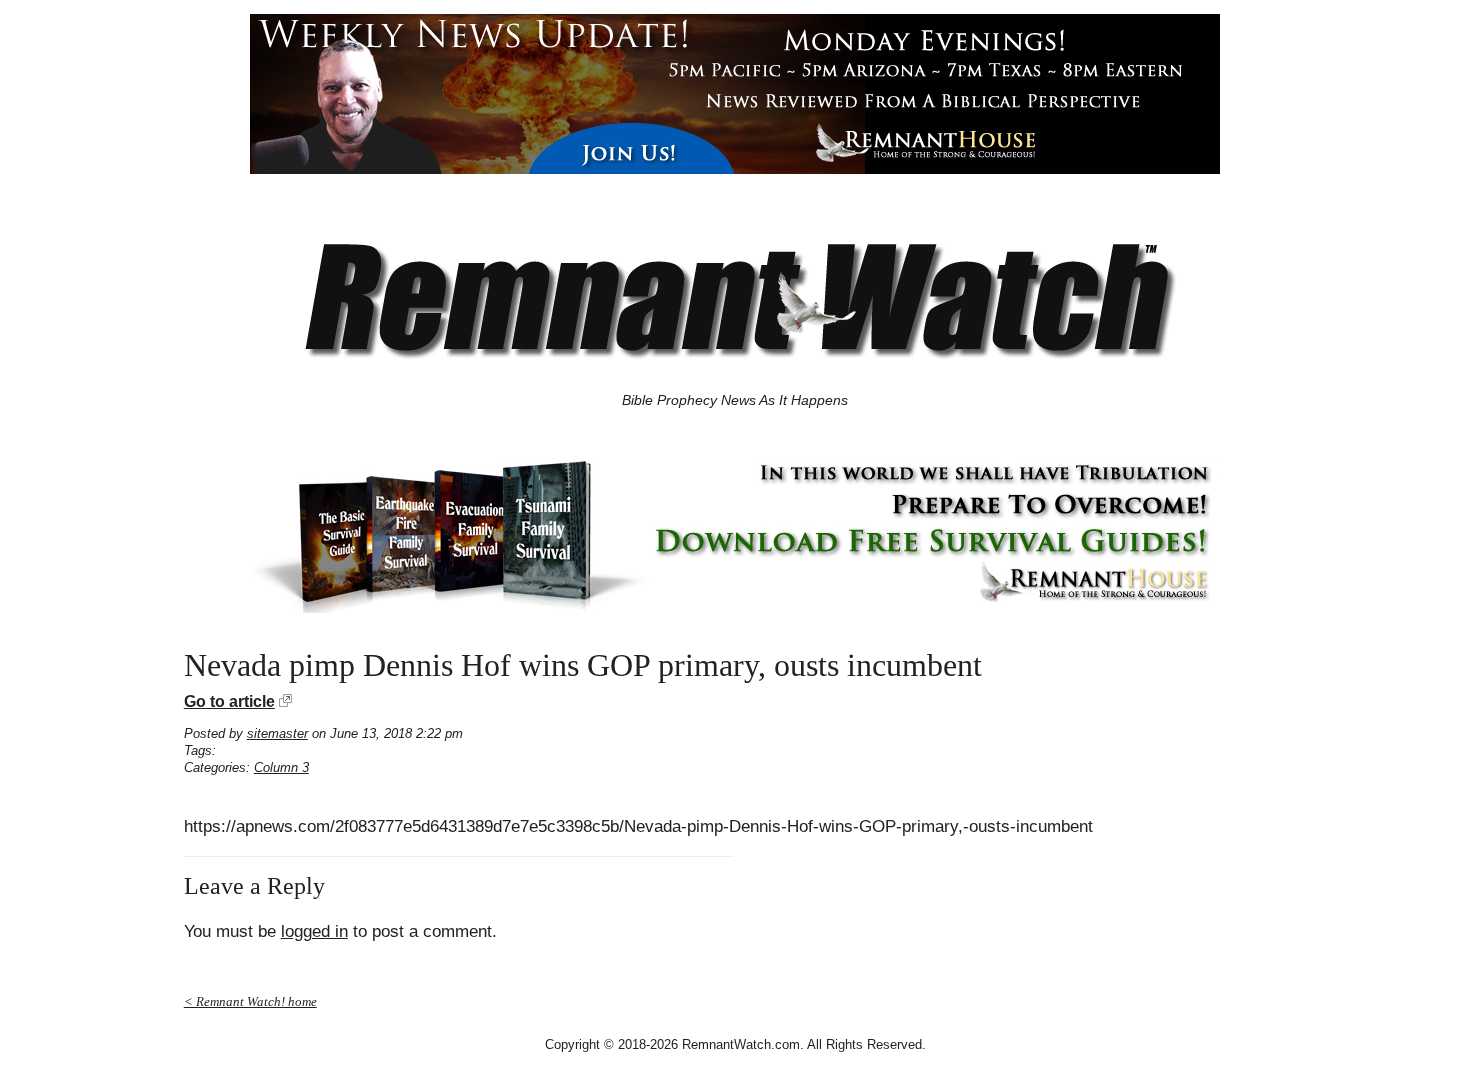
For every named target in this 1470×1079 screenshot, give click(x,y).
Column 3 (281, 767)
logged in (314, 931)
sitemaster (277, 733)
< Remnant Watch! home (250, 1001)
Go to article (229, 701)
